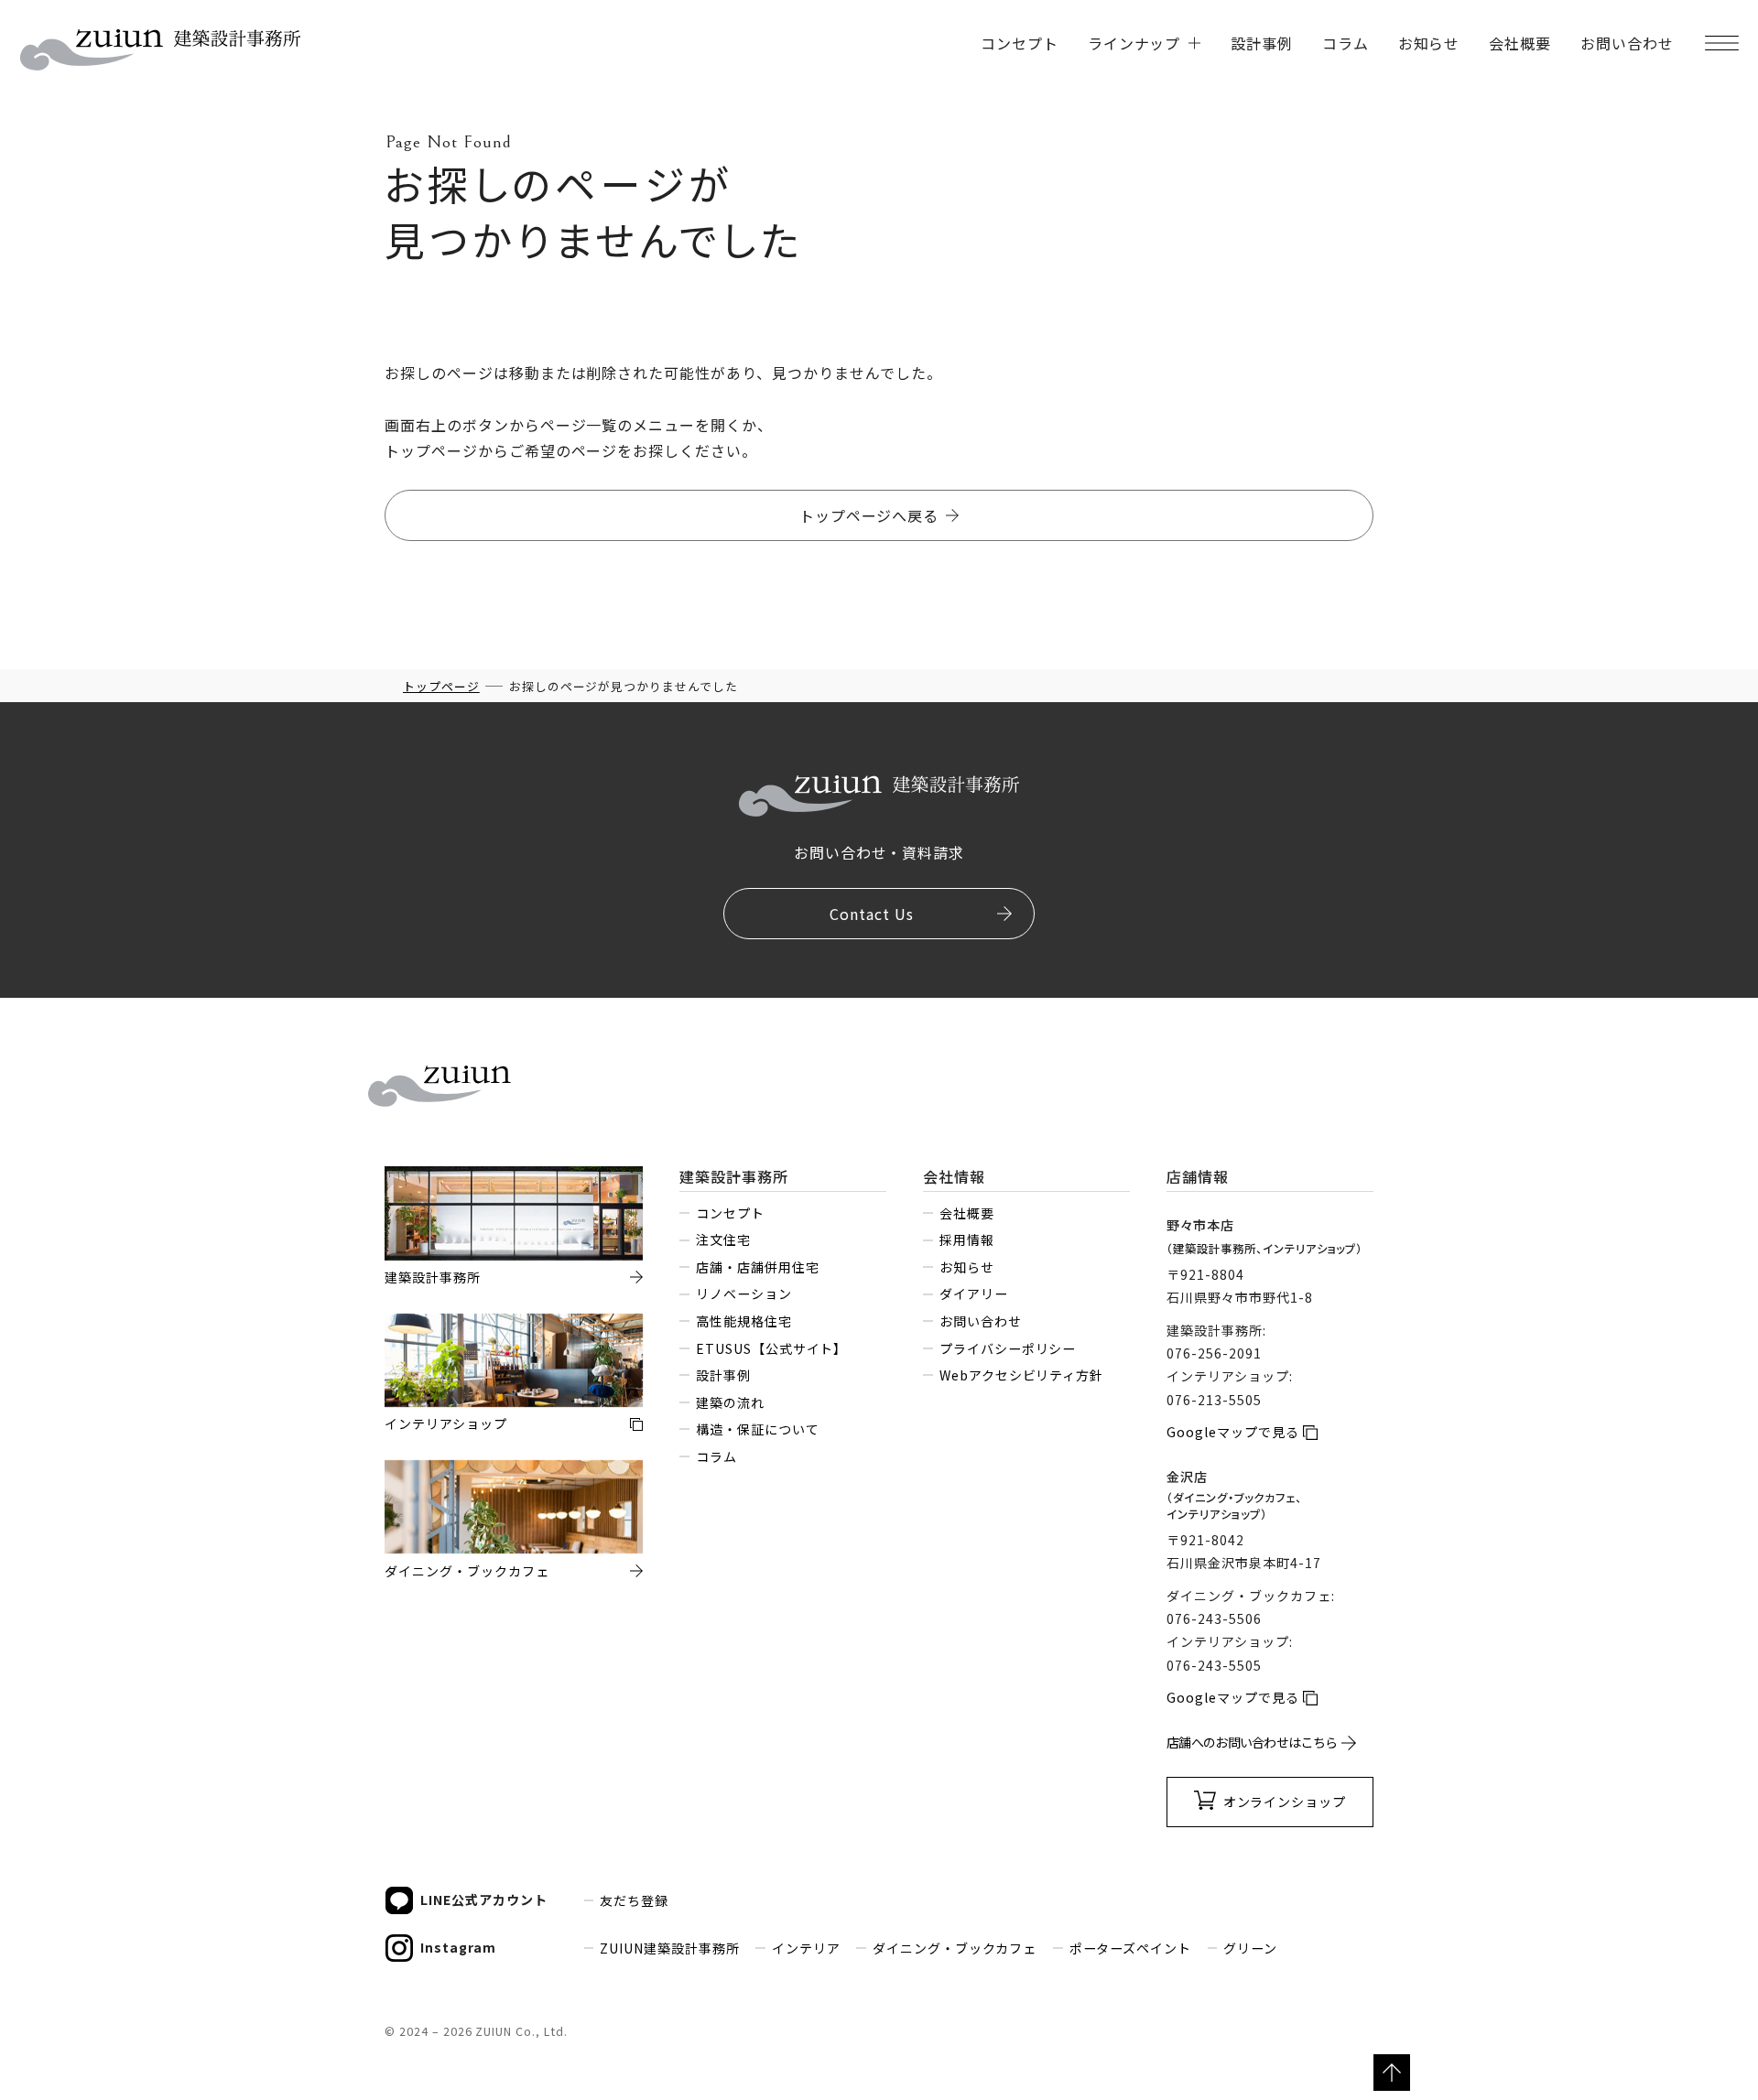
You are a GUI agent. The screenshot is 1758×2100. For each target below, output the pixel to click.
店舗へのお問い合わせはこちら (1252, 1742)
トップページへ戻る (869, 515)
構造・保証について (757, 1429)
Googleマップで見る (1233, 1432)
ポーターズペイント (1130, 1948)
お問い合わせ (1627, 43)
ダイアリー (973, 1294)
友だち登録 (634, 1900)
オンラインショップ (1285, 1802)
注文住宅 (723, 1239)
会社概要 (1520, 43)
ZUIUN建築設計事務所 (670, 1948)
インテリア (806, 1948)
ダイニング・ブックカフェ (955, 1948)
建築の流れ (730, 1402)
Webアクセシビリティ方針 (1021, 1375)
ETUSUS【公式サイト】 (771, 1348)
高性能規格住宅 (743, 1321)
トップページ (441, 686)
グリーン (1250, 1948)
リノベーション (743, 1294)
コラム (1346, 43)
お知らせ (1429, 43)
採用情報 (966, 1239)
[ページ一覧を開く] (1721, 43)
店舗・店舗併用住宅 (757, 1267)
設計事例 (1262, 43)
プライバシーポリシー (1008, 1348)
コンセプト (1020, 43)
